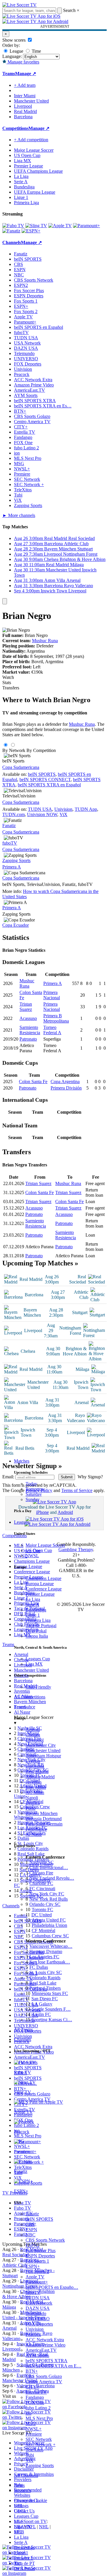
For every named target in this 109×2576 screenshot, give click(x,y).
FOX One (35, 2403)
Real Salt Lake (43, 1983)
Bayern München (42, 1813)
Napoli (32, 1798)
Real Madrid (37, 1771)
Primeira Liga (38, 1620)
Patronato (28, 1039)
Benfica (33, 1803)
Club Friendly (38, 1687)
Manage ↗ (26, 74)
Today (31, 1484)
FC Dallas (39, 1967)
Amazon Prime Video (45, 2345)
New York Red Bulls (49, 1899)
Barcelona (35, 1766)
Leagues (22, 1522)
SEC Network (39, 2439)
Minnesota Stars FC (50, 1993)
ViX (30, 2460)
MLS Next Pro (39, 2418)
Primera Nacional (52, 995)
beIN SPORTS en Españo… (52, 2287)
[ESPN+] (31, 231)
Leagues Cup (38, 1659)
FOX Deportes (39, 2324)
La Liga (33, 1599)
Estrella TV (36, 2392)
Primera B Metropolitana (56, 1018)
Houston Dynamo (46, 1951)
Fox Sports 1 (37, 2261)
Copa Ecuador (16, 925)
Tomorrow (35, 1489)
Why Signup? (90, 1477)
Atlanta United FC (49, 1920)
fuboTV (33, 2292)
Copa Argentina (65, 1082)
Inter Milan (36, 1787)
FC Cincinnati (42, 1889)
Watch (8, 677)
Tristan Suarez (26, 1007)
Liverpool (35, 1740)
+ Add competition (31, 140)
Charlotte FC (41, 1883)
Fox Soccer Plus (41, 2251)
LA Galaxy (42, 2004)
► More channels (19, 515)
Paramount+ (37, 2282)
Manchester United (43, 1750)
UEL (19, 2506)
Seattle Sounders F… (51, 2009)
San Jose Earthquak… (50, 1962)
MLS (19, 2521)
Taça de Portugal (41, 1626)
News (19, 2485)
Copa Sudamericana (21, 767)
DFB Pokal (36, 1631)
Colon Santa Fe (33, 1082)
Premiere (34, 2434)
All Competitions (30, 1697)
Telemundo (36, 2313)
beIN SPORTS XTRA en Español (49, 785)
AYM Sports (37, 2355)
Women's (22, 2491)
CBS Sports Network (45, 2240)
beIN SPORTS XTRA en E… (53, 2366)
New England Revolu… (52, 1878)
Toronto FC (42, 1910)
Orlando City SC (45, 1904)
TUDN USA (38, 2298)
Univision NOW (42, 814)
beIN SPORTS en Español (39, 327)
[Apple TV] (60, 226)
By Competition (41, 750)
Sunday (33, 1499)
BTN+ (32, 2371)
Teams (20, 1707)
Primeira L (24, 2558)
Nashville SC (42, 1862)
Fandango (35, 2397)
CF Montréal (43, 1930)
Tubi (30, 2455)
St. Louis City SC (46, 1972)
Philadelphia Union (49, 1925)
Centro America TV (44, 2382)
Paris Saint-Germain (44, 1824)
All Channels (26, 2475)
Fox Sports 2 (37, 2272)
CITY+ (32, 2387)
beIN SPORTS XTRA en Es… (43, 406)
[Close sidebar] (5, 601)
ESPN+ (33, 2266)
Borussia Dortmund (44, 1819)
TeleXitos (34, 2450)
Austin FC (41, 2014)
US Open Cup (39, 1550)
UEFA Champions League (38, 171)
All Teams (23, 2029)
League (16, 51)
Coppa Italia (37, 1636)
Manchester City (41, 1745)
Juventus (34, 1782)
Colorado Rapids (45, 1978)
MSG (31, 2424)
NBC (31, 2235)
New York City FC (47, 1894)
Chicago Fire (41, 1873)
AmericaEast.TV (41, 2350)
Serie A (32, 1605)
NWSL (32, 1556)
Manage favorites (23, 62)
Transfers (11, 688)
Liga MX (34, 1664)
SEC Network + (41, 2445)
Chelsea (33, 1735)
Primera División (66, 1088)
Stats (7, 683)
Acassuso (28, 1018)
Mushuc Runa (45, 641)
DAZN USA (38, 2308)
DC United (42, 1915)
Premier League (40, 1594)
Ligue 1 (33, 1615)
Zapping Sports (40, 2465)
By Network (14, 750)
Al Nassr (34, 1834)
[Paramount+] (86, 226)
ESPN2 (33, 2245)
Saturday (34, 1494)
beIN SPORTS (39, 2219)
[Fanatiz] (11, 231)
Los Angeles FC (44, 1957)
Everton (33, 1761)
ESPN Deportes (40, 2256)
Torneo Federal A (52, 1030)
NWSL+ (34, 2429)
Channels (23, 2039)
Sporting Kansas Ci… (52, 2020)
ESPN (31, 2230)
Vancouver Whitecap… (51, 1946)
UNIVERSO (38, 2319)
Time (36, 51)
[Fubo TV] (13, 226)
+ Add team (25, 85)
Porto (31, 1808)
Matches (22, 1461)
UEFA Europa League (35, 192)
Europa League (40, 1584)
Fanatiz (32, 2214)
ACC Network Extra (45, 2340)
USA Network (39, 2303)
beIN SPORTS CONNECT (45, 779)
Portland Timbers (45, 1988)
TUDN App (86, 809)
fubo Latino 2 (38, 2408)
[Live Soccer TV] (19, 5)
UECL (20, 2511)
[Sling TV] (36, 226)
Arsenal (33, 1730)
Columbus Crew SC (50, 1936)
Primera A (12, 867)
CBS (30, 2224)
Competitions (15, 128)
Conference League (44, 1589)
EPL (18, 2532)
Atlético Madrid (40, 1777)
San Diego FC (45, 1999)
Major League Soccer (45, 1545)
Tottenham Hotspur (43, 1756)
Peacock (33, 2334)
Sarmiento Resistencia (30, 1030)
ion (28, 2413)
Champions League (43, 1578)
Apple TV (35, 2277)
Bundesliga (36, 1610)
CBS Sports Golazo (44, 2376)
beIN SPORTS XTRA (47, 2361)
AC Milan (35, 1792)
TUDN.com (14, 814)
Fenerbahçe (36, 1829)
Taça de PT (24, 2563)
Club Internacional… (49, 1868)
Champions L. (27, 2500)
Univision (35, 2329)
